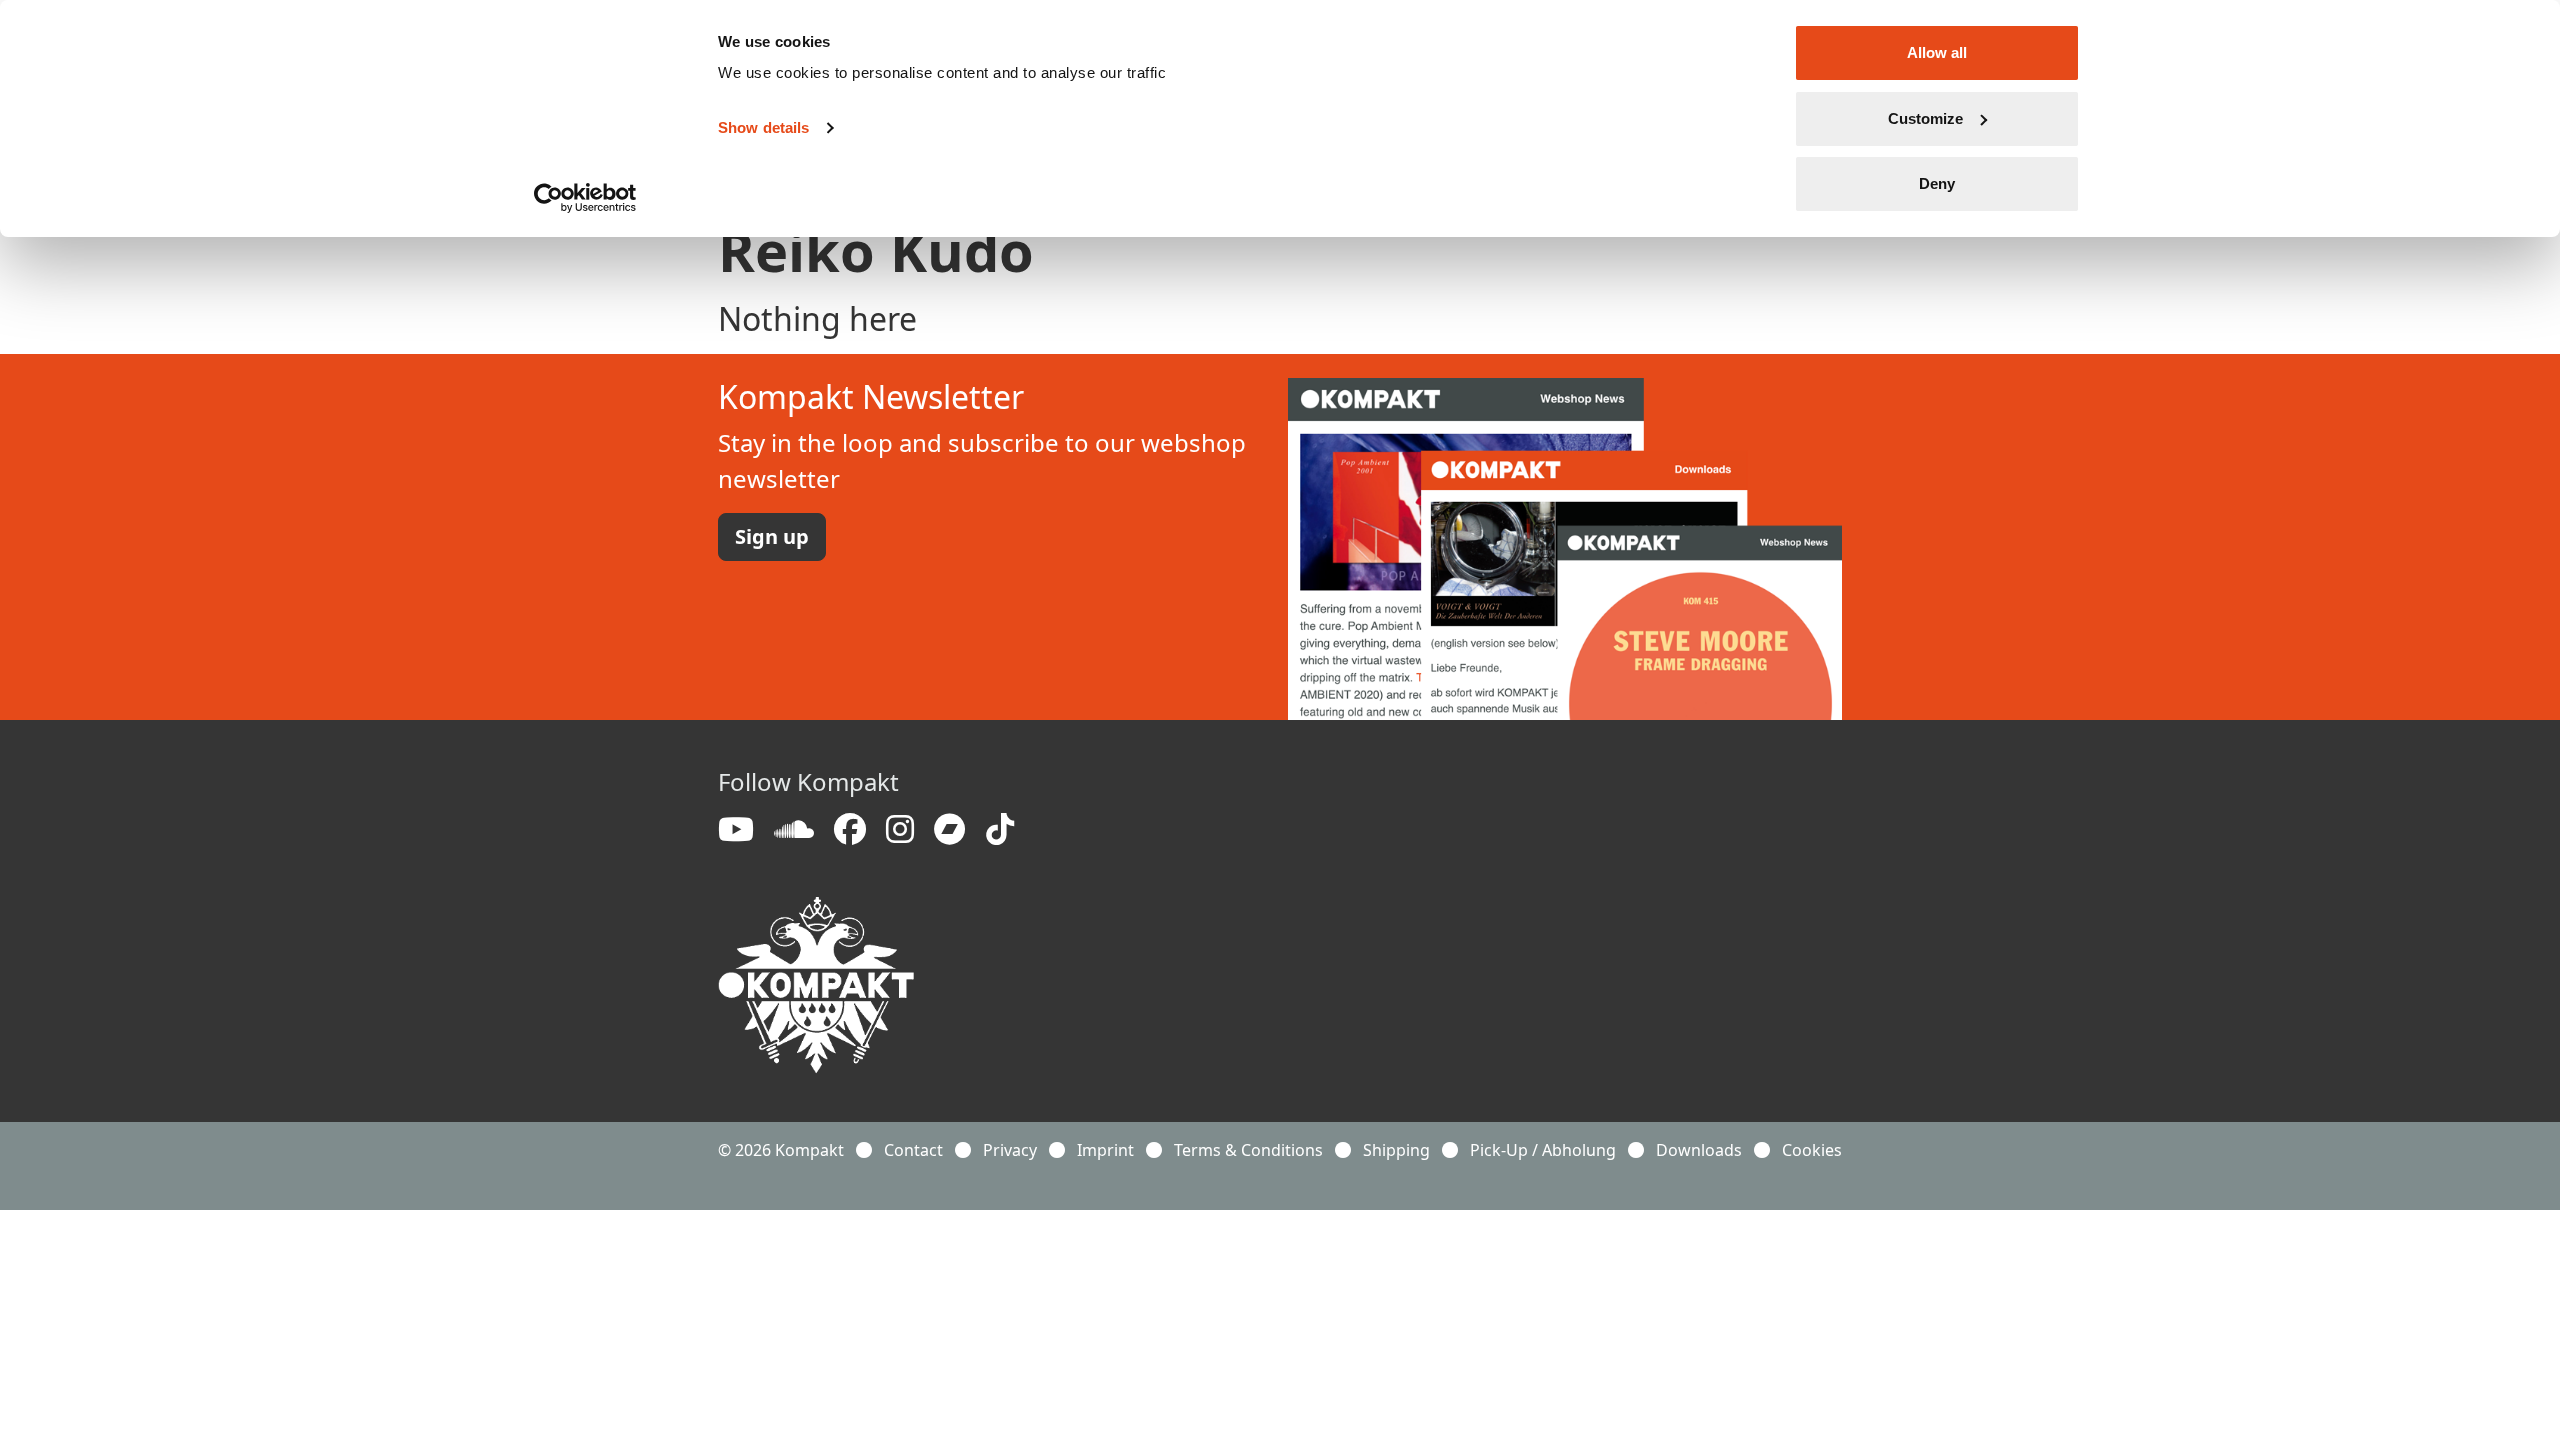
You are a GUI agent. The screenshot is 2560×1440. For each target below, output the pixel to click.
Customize (1925, 118)
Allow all (1937, 52)
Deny (1937, 183)
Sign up (772, 536)
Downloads (1699, 1150)
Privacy (1010, 1150)
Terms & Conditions (1248, 1150)
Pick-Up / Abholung (1543, 1150)
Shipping (1396, 1150)
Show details (763, 127)
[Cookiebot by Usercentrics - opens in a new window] (585, 198)
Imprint (1105, 1150)
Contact (913, 1150)
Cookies (1812, 1150)
